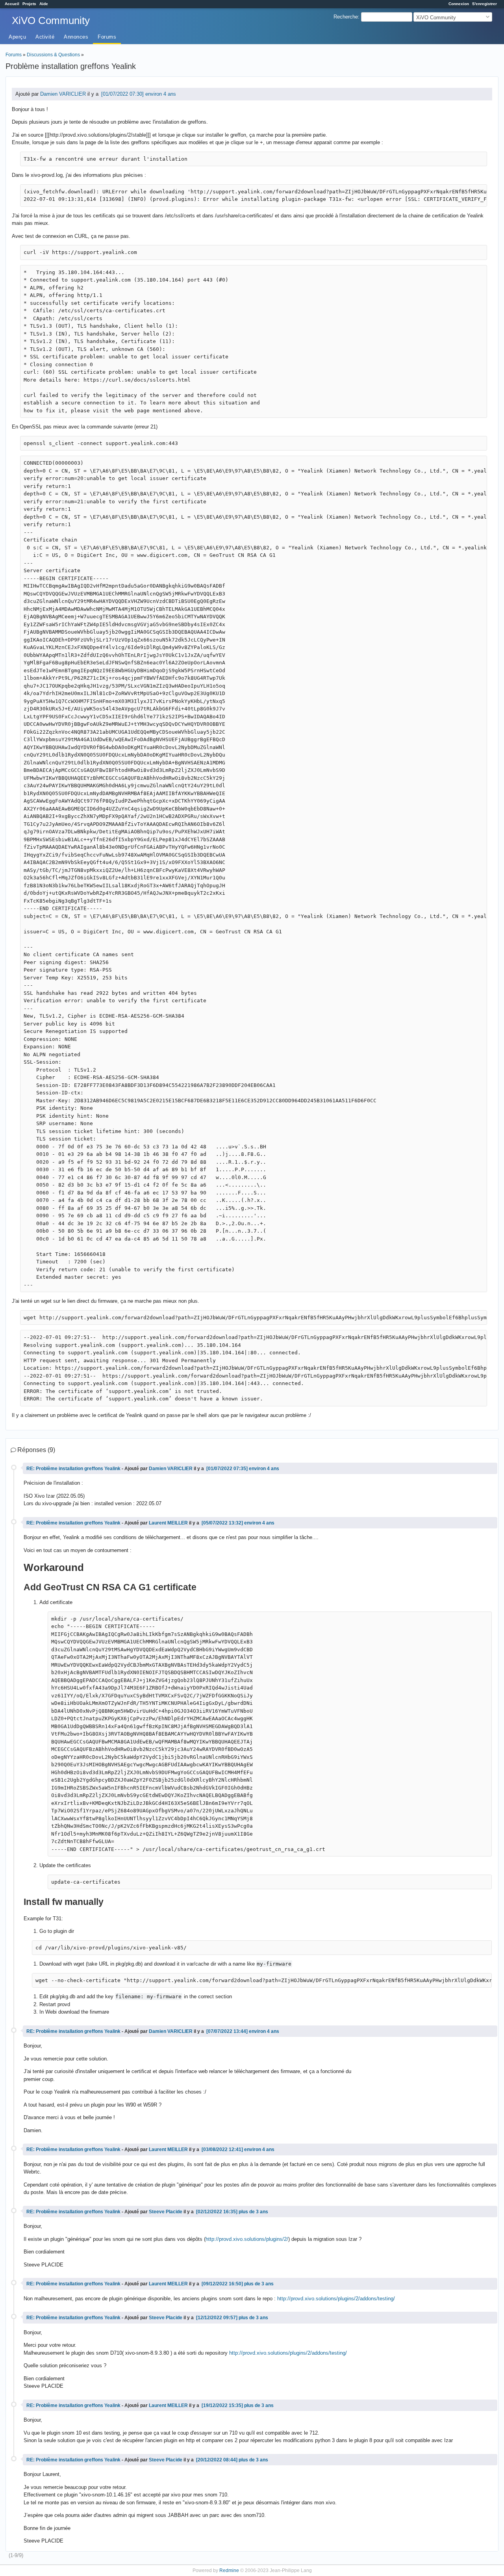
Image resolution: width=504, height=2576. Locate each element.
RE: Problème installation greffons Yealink (73, 1468)
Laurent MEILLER (168, 1523)
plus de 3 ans (253, 2212)
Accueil (12, 4)
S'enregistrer (485, 4)
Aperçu (17, 37)
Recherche (346, 17)
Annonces (76, 37)
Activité (45, 37)
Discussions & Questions (53, 55)
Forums (107, 37)
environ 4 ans (161, 94)
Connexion (459, 4)
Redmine (229, 2570)
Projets (29, 4)
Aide (44, 4)
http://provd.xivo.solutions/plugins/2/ (247, 2239)
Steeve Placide (166, 2212)
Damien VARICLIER (63, 94)
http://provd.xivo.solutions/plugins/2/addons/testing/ (336, 2299)
